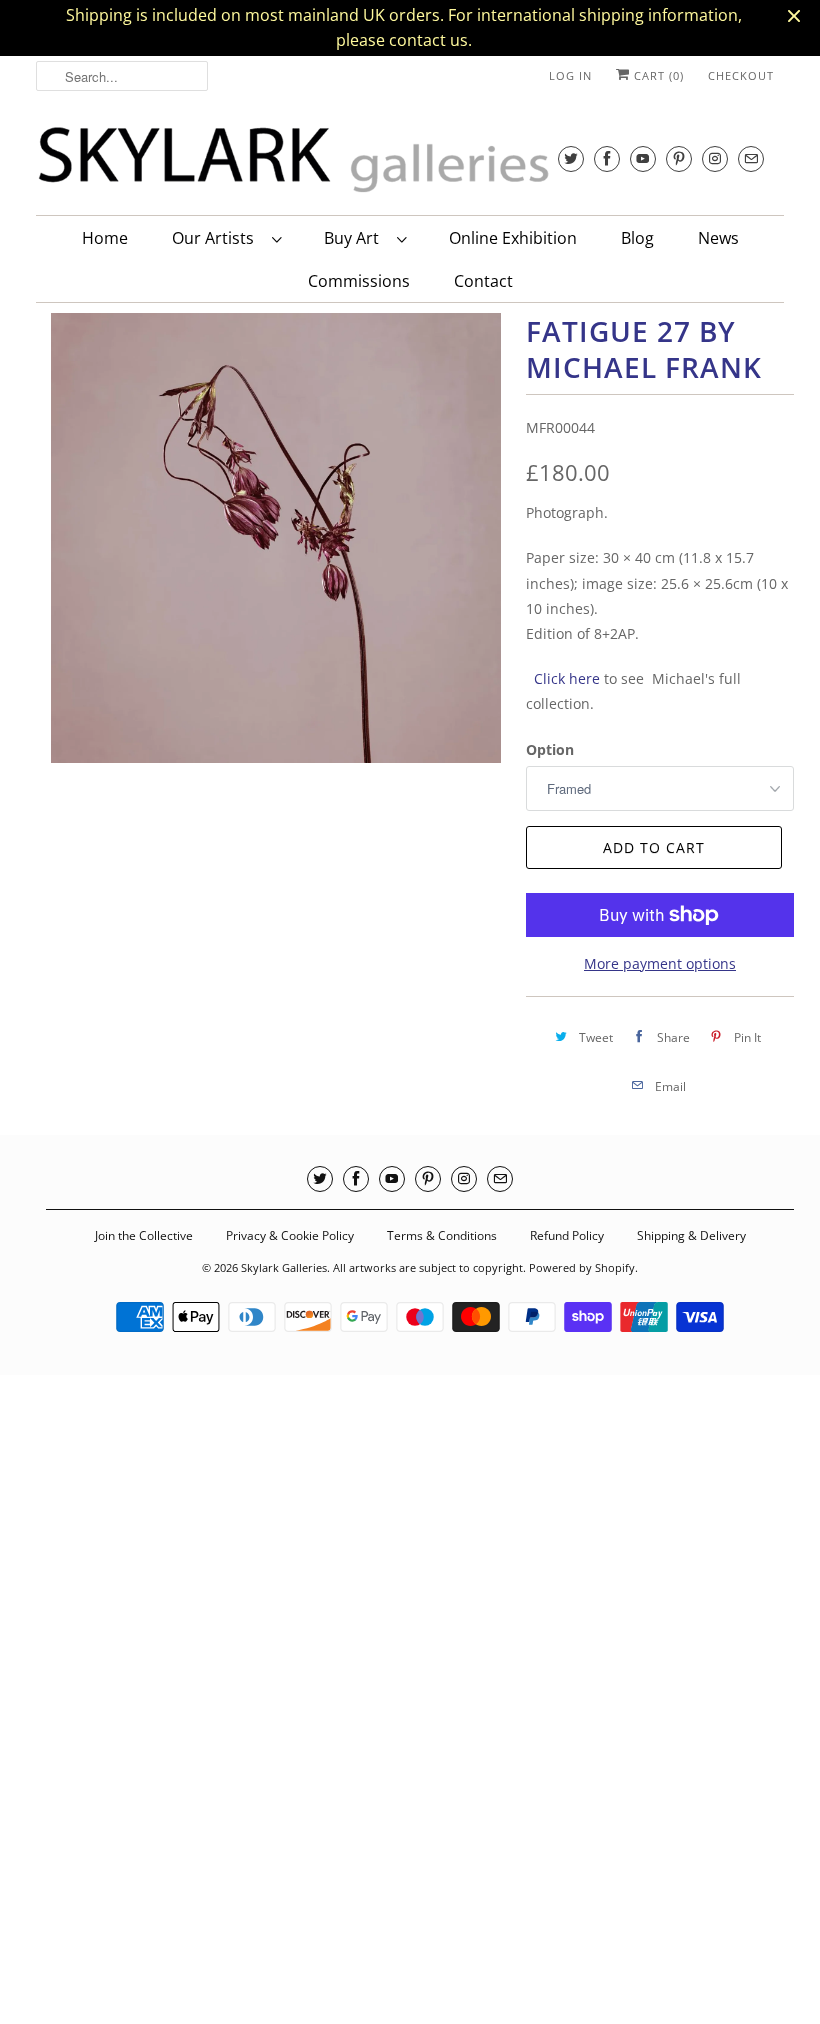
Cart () (657, 75)
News (718, 238)
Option (550, 749)
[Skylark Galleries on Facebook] (607, 158)
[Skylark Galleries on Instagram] (715, 158)
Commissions (359, 281)
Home (105, 238)
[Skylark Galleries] (336, 160)
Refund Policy (567, 1235)
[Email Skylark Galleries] (751, 158)
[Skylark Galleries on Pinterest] (679, 158)
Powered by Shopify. (583, 1267)
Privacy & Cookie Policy (290, 1235)
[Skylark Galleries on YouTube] (643, 158)
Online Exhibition (513, 238)
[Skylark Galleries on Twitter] (571, 158)
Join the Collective (144, 1235)
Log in (570, 75)
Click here (565, 678)
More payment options (660, 963)
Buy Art (355, 238)
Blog (637, 238)
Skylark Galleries (284, 1267)
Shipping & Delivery (691, 1235)
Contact (483, 281)
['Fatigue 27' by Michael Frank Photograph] (276, 538)
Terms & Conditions (442, 1235)
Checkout (741, 75)
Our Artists (217, 238)
